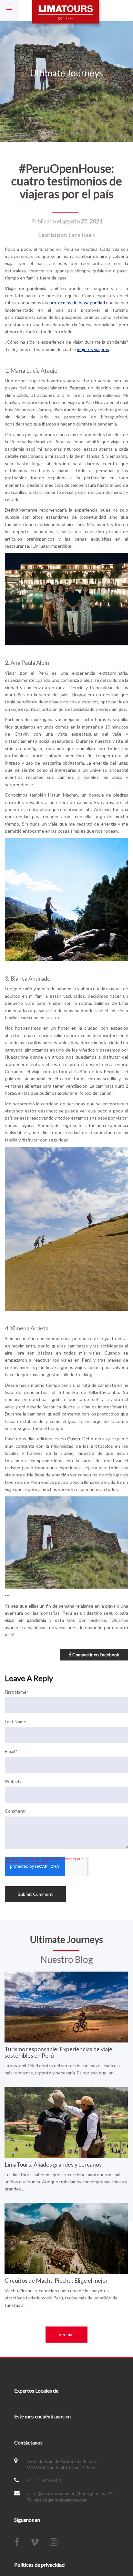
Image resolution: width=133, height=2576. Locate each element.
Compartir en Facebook (95, 1655)
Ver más (66, 2334)
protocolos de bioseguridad (77, 303)
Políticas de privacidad (39, 2565)
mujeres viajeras (93, 349)
